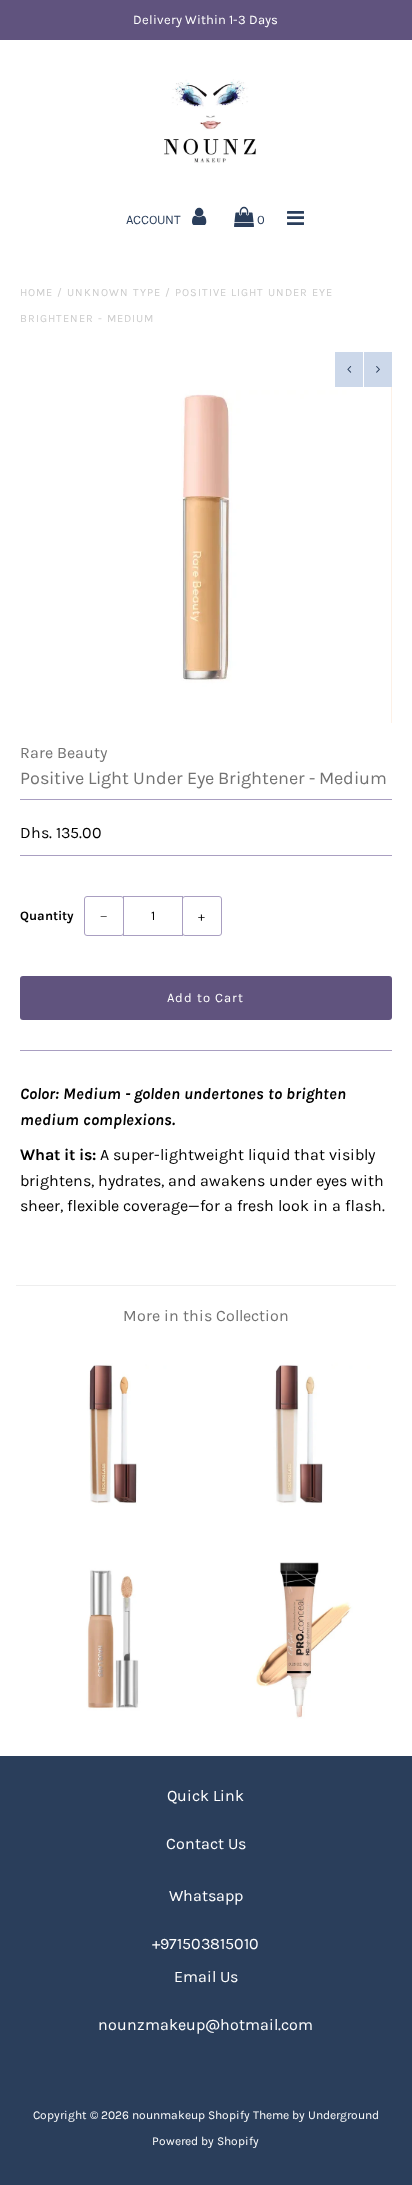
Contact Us (206, 1843)
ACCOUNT (155, 219)
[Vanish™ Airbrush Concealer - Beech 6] (113, 1517)
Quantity (47, 915)
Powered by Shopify (205, 2141)
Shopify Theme (248, 2115)
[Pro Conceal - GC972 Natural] (299, 1722)
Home (36, 292)
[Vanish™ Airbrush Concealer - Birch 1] (299, 1517)
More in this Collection (206, 1315)
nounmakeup (168, 2115)
